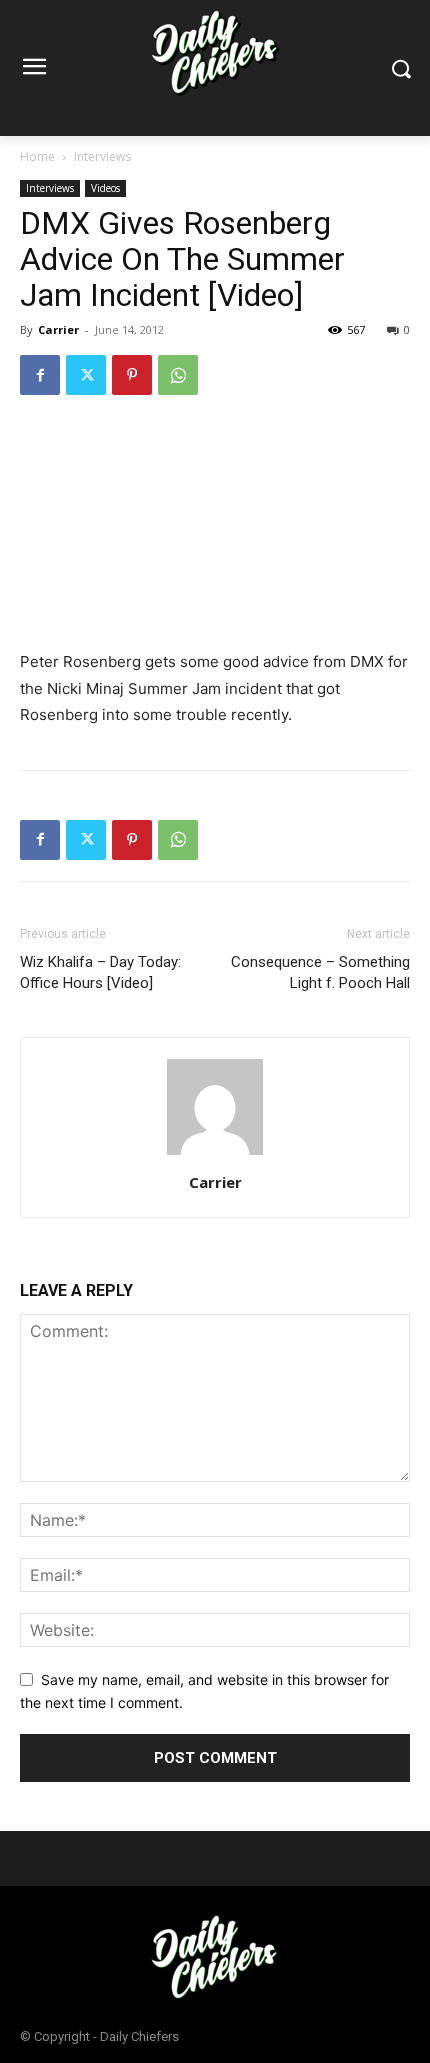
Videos (105, 188)
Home (37, 156)
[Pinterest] (132, 375)
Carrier (58, 329)
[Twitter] (86, 375)
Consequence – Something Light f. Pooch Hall (320, 972)
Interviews (102, 156)
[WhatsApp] (178, 375)
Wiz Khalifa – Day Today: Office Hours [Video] (100, 972)
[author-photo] (215, 1154)
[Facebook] (40, 375)
